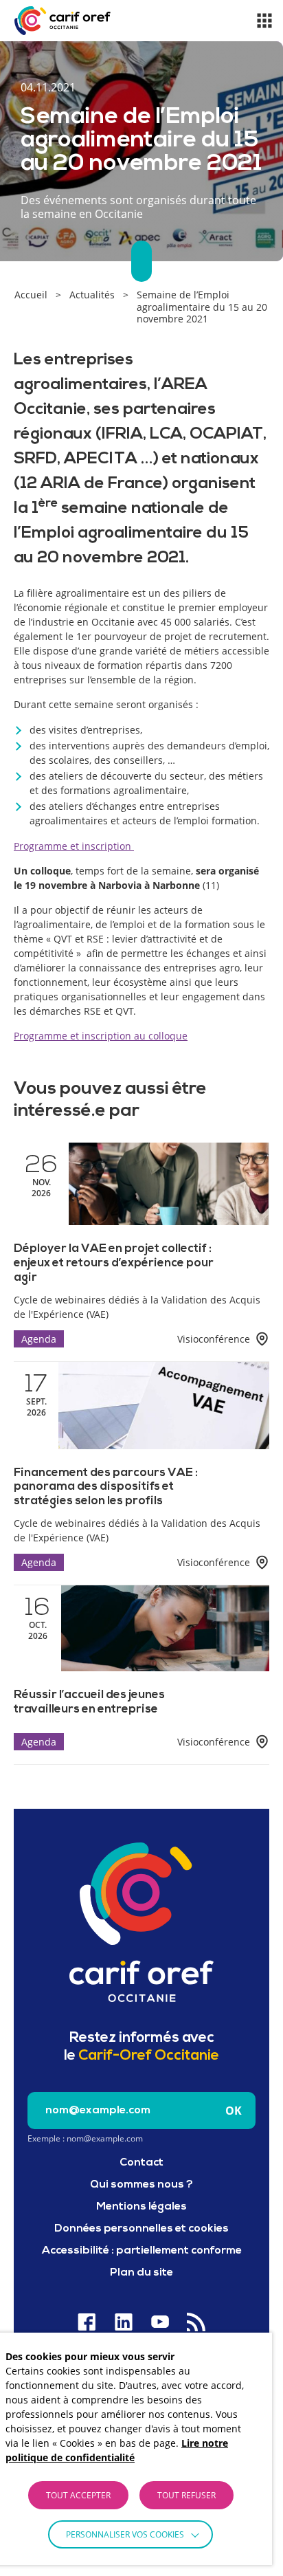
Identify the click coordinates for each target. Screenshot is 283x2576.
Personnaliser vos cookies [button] (125, 2534)
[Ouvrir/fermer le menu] (264, 21)
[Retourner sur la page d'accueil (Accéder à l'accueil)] (141, 1922)
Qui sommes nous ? (141, 2185)
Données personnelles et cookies (141, 2229)
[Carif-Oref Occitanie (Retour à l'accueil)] (63, 21)
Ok (234, 2111)
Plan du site (141, 2273)
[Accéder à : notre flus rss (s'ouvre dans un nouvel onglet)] (196, 2322)
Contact (141, 2163)
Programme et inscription (74, 846)
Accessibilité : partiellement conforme (142, 2251)
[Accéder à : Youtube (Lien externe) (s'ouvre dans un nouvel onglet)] (160, 2322)
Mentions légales (141, 2207)
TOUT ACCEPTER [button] (78, 2495)
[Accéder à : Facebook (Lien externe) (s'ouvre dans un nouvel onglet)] (87, 2322)
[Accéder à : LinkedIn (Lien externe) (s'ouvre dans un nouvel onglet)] (123, 2322)
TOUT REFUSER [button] (186, 2495)
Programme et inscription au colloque (101, 1036)
